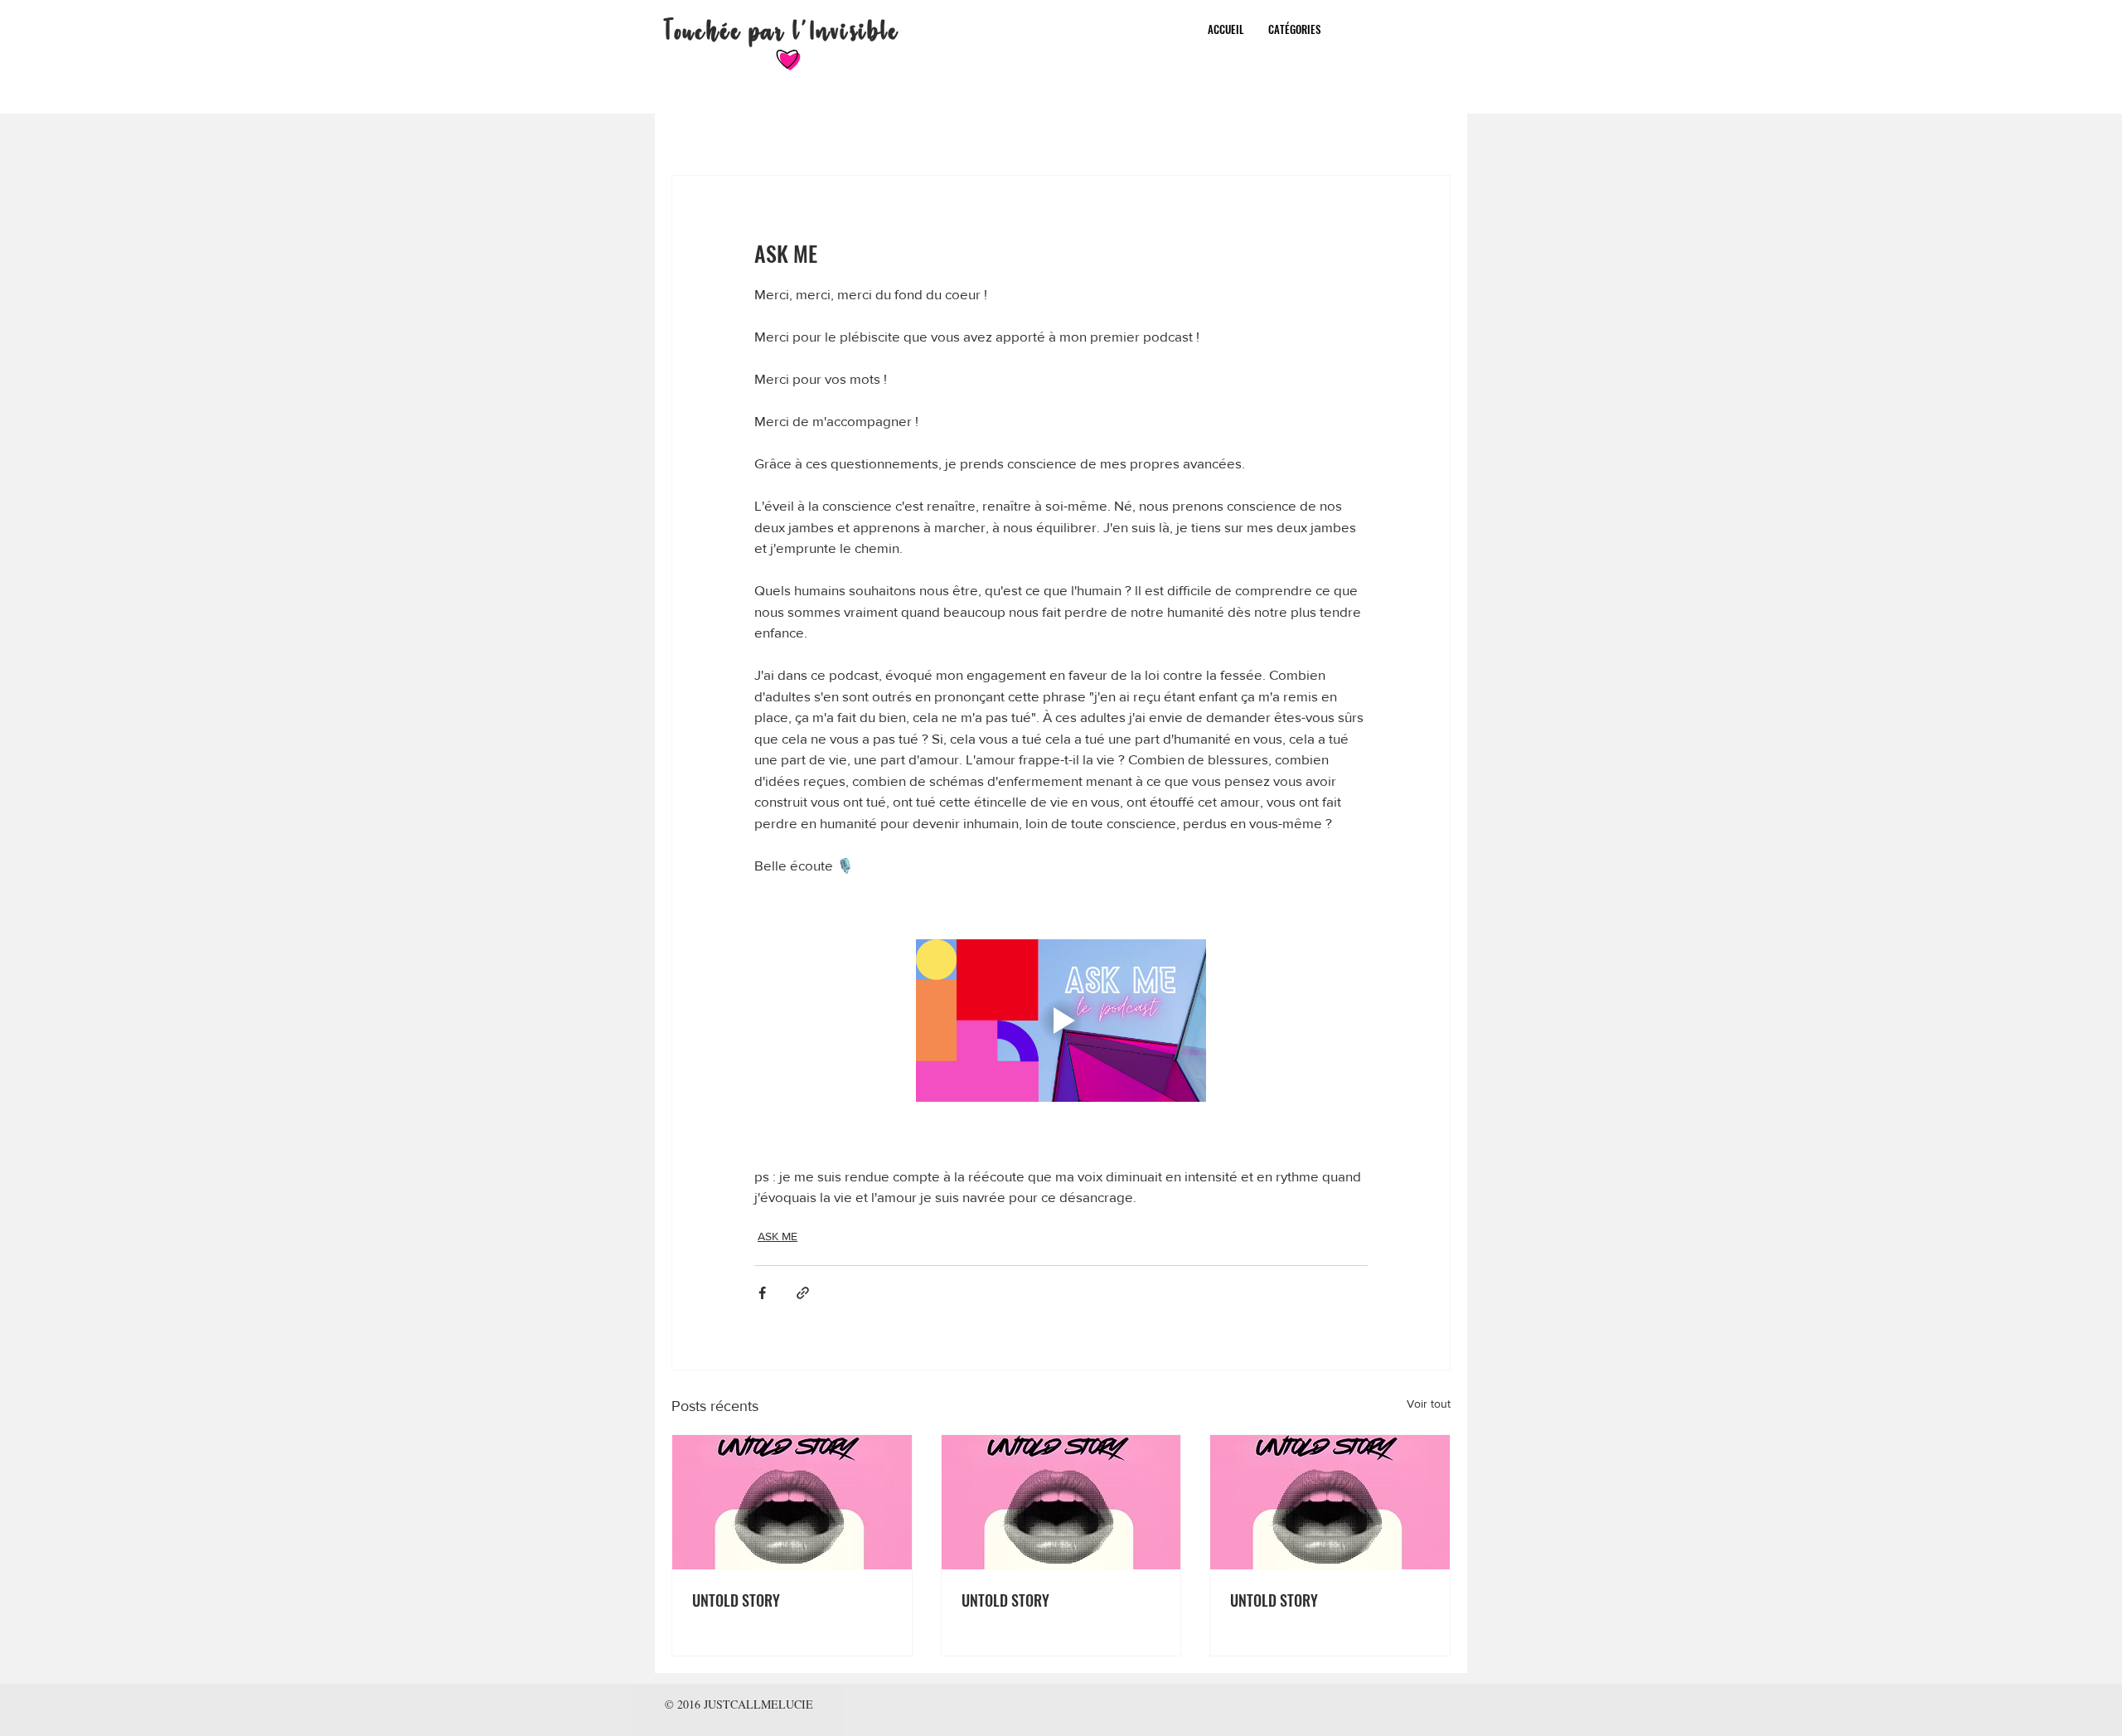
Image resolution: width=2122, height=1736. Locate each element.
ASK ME (778, 1236)
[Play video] (1061, 1021)
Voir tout (1429, 1404)
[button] (1294, 29)
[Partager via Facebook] (762, 1293)
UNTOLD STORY (736, 1600)
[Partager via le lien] (803, 1293)
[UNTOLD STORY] (792, 1502)
